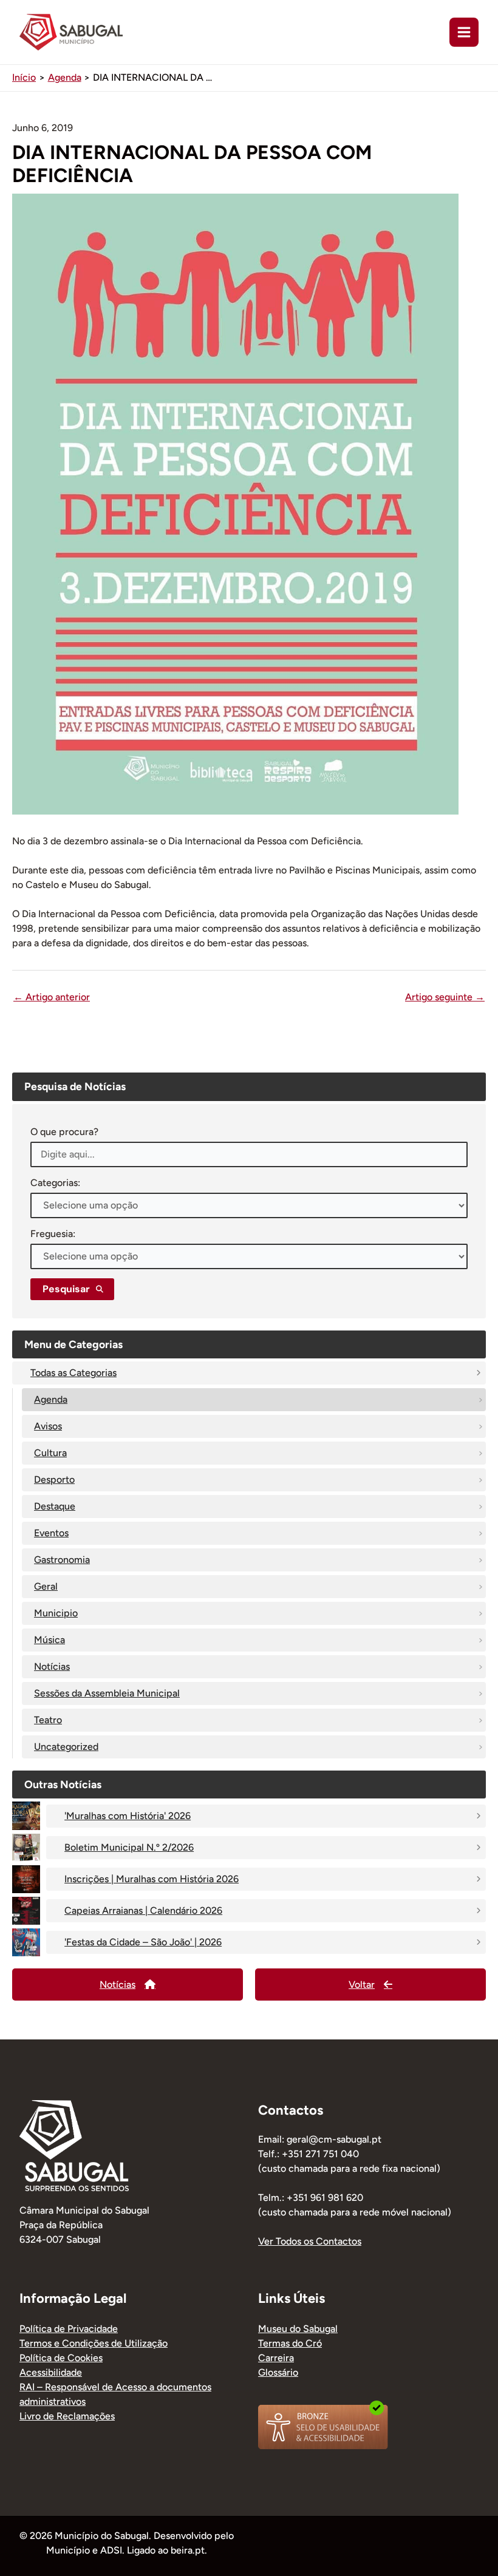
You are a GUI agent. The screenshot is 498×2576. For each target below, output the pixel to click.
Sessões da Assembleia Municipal (107, 1693)
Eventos (51, 1533)
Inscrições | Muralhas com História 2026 (152, 1879)
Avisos (48, 1426)
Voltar (362, 1985)
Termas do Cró (290, 2343)
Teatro (48, 1720)
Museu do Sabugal (298, 2329)
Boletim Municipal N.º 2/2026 (129, 1847)
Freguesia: (53, 1234)
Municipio (56, 1613)
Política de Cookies (61, 2358)
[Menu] (464, 32)
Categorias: (55, 1183)
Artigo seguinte (445, 997)
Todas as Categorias (73, 1373)
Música (49, 1640)
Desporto (54, 1480)
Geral (46, 1586)
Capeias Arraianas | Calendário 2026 (143, 1910)
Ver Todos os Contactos (310, 2241)
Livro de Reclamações (67, 2416)
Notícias (52, 1666)
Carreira (276, 2358)
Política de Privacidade (69, 2329)
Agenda (51, 1399)
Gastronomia (62, 1560)
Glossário (278, 2372)
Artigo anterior (52, 997)
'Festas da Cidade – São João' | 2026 (143, 1942)
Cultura (50, 1453)
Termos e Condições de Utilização (94, 2343)
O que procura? (64, 1132)
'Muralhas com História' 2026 (128, 1816)
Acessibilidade (51, 2372)
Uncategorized (66, 1747)
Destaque (55, 1506)
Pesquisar (66, 1289)
